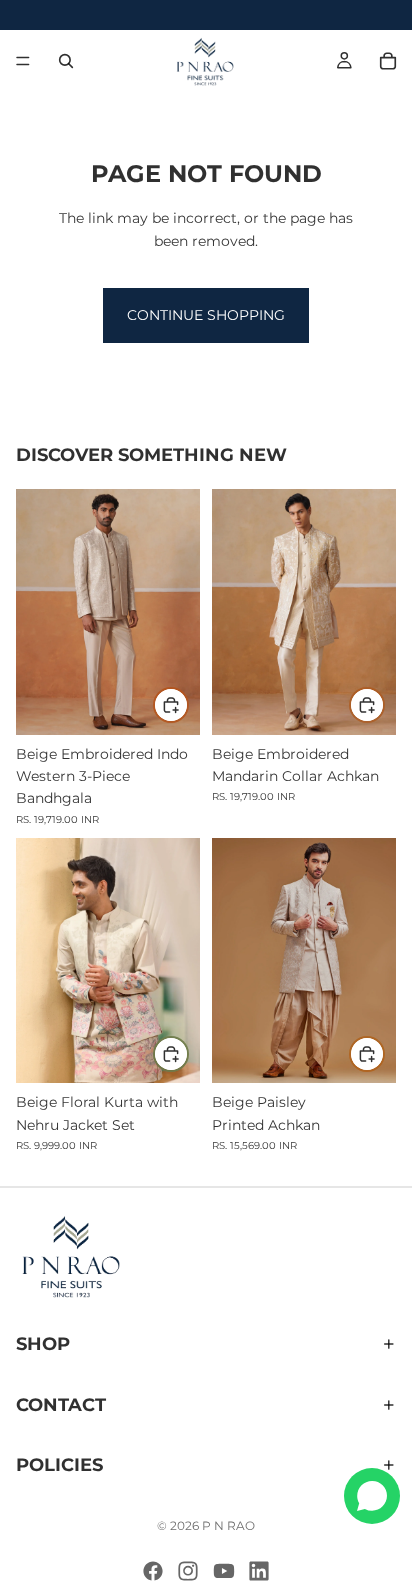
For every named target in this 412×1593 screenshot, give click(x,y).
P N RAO (228, 1525)
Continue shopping (206, 315)
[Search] (66, 61)
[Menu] (23, 61)
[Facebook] (153, 1571)
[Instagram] (188, 1571)
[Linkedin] (259, 1571)
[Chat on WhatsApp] (372, 1496)
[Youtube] (224, 1571)
